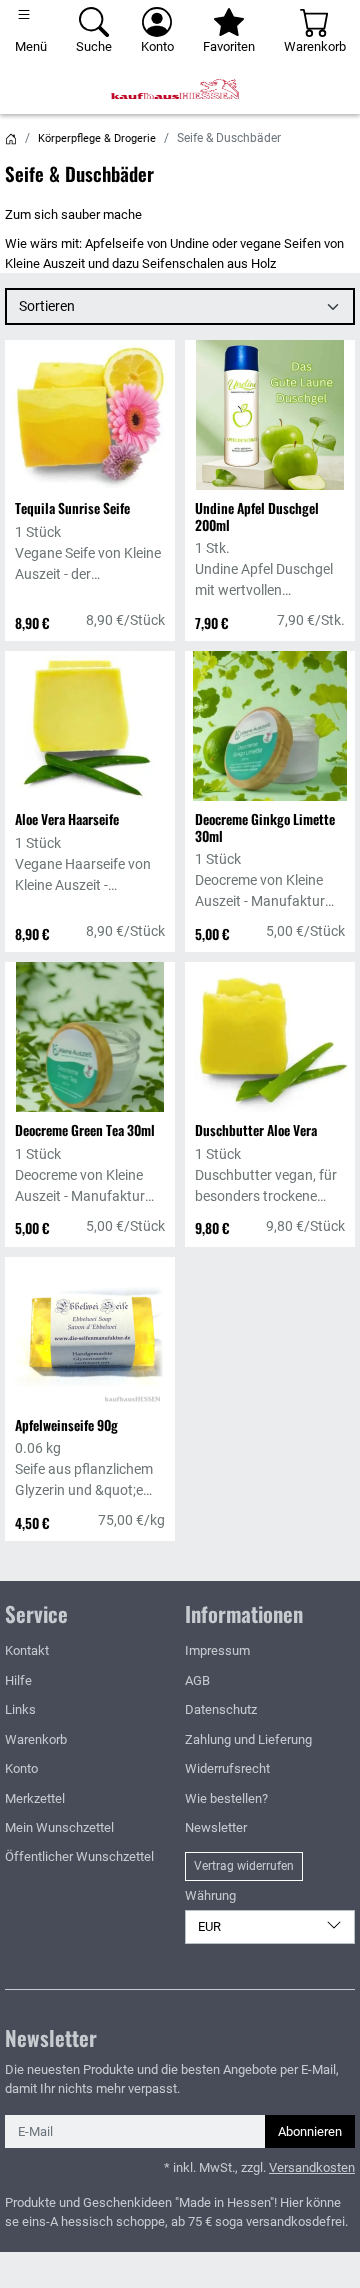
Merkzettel (35, 1798)
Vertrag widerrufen (244, 1866)
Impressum (217, 1650)
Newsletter (216, 1827)
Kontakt (27, 1650)
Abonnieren (310, 2131)
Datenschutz (221, 1709)
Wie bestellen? (226, 1798)
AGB (197, 1680)
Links (20, 1709)
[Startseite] (11, 138)
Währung (210, 1895)
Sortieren (47, 306)
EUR (209, 1926)
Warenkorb (36, 1739)
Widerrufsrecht (227, 1768)
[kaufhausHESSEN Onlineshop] (180, 89)
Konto (21, 1768)
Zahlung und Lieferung (248, 1739)
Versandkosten (312, 2167)
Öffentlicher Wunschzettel (79, 1856)
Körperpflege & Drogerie (97, 138)
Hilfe (18, 1680)
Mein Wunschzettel (59, 1827)
